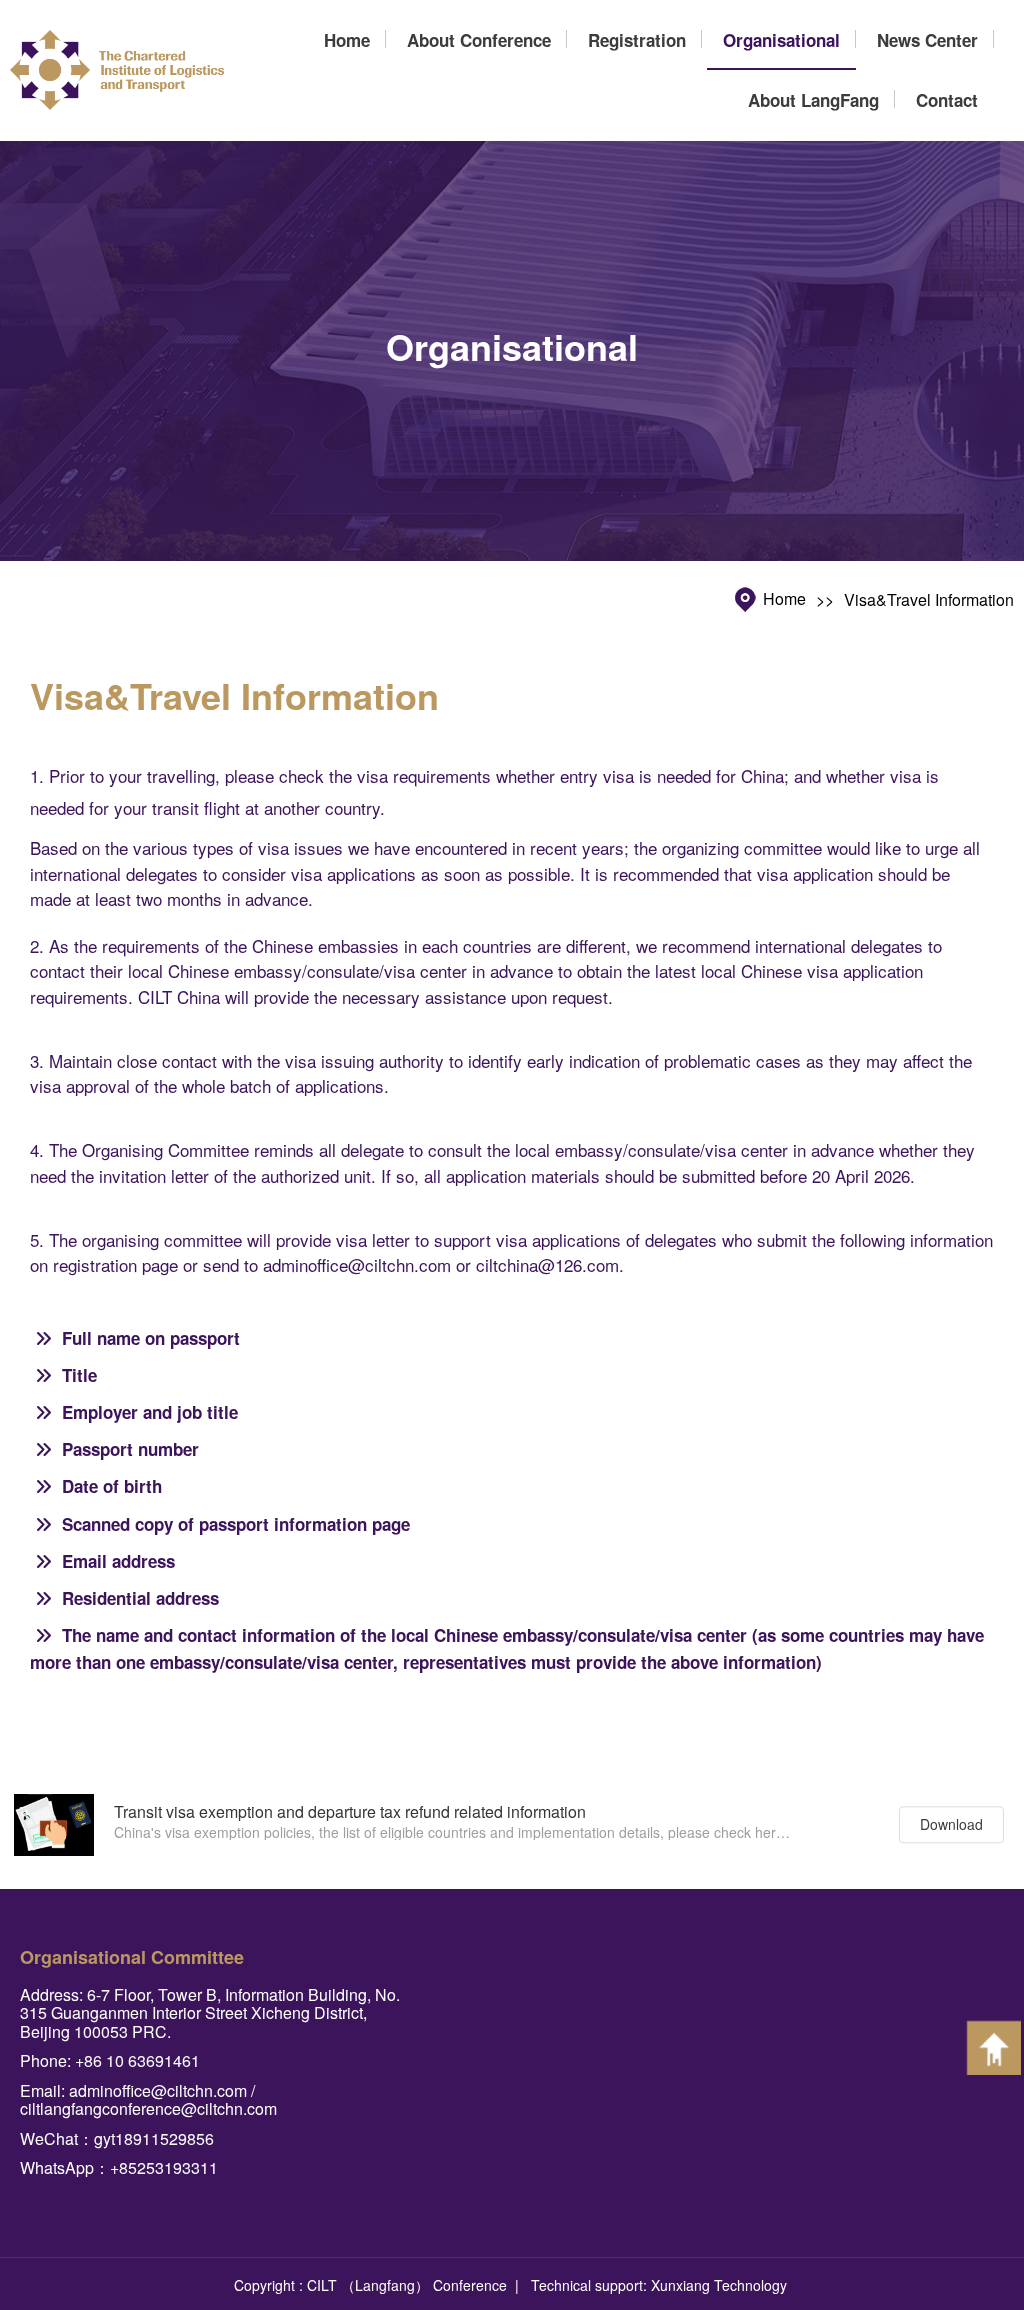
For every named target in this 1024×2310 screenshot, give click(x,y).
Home (784, 599)
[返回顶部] (994, 2048)
